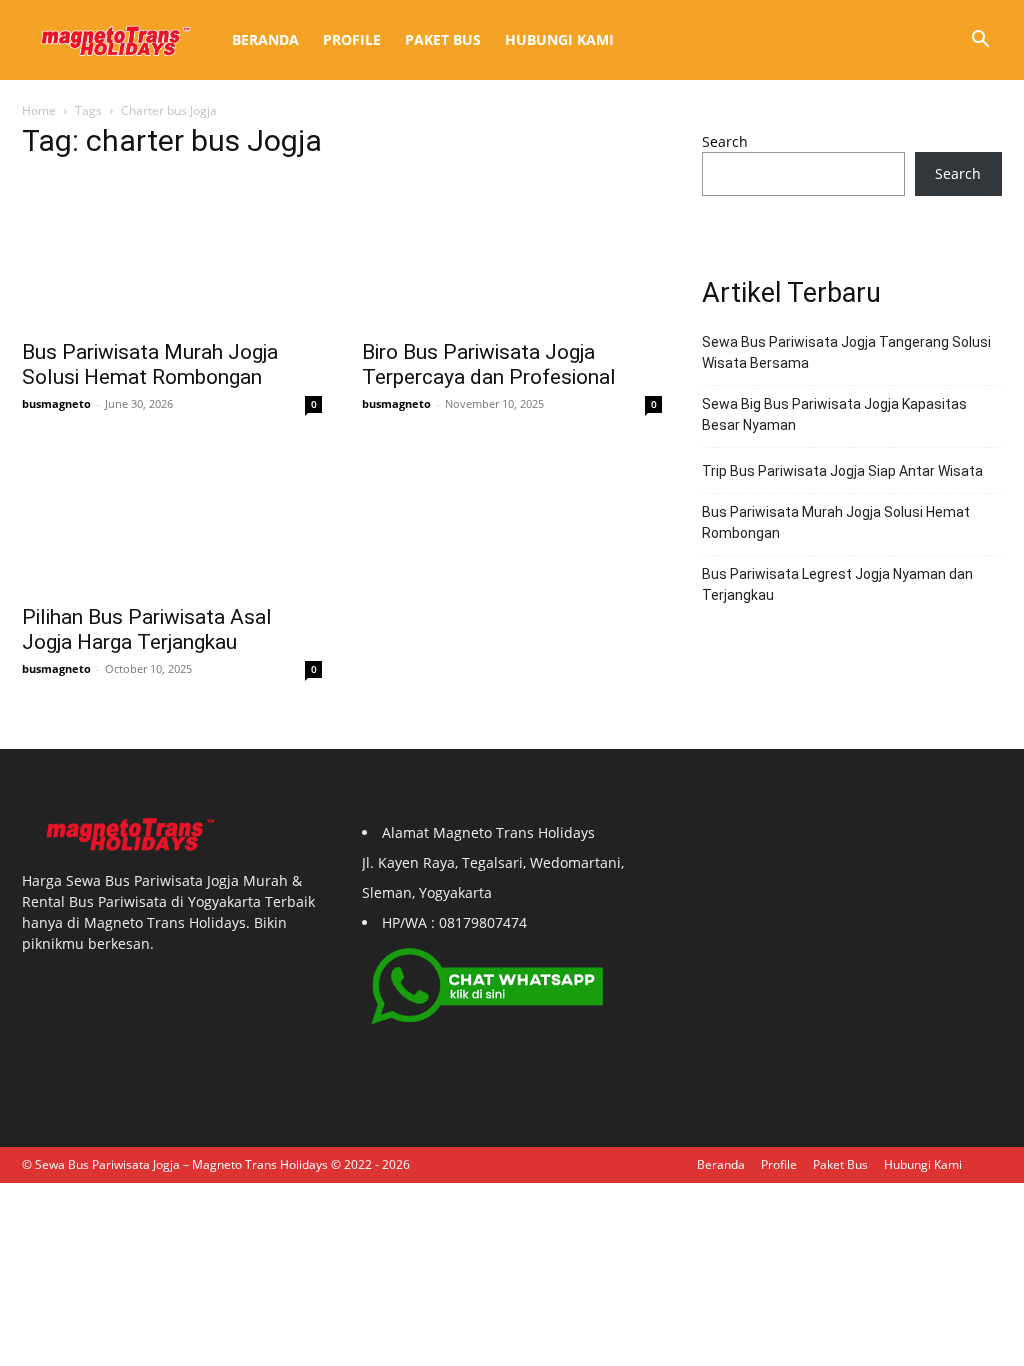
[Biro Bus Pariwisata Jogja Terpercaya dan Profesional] (512, 253)
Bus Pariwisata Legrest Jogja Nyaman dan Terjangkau (837, 584)
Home (39, 110)
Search (725, 141)
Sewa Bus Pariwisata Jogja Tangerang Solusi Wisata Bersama (846, 352)
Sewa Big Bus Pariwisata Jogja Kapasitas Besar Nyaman (834, 414)
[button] (980, 41)
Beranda (265, 39)
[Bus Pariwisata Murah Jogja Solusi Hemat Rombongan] (172, 253)
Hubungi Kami (559, 39)
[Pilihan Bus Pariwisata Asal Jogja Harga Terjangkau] (172, 518)
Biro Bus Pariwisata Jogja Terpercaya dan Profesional (489, 364)
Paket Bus (443, 39)
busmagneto (56, 403)
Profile (352, 39)
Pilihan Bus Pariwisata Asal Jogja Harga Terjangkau (147, 629)
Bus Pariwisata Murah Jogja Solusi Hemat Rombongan (150, 364)
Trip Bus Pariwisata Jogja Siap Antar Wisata (842, 471)
